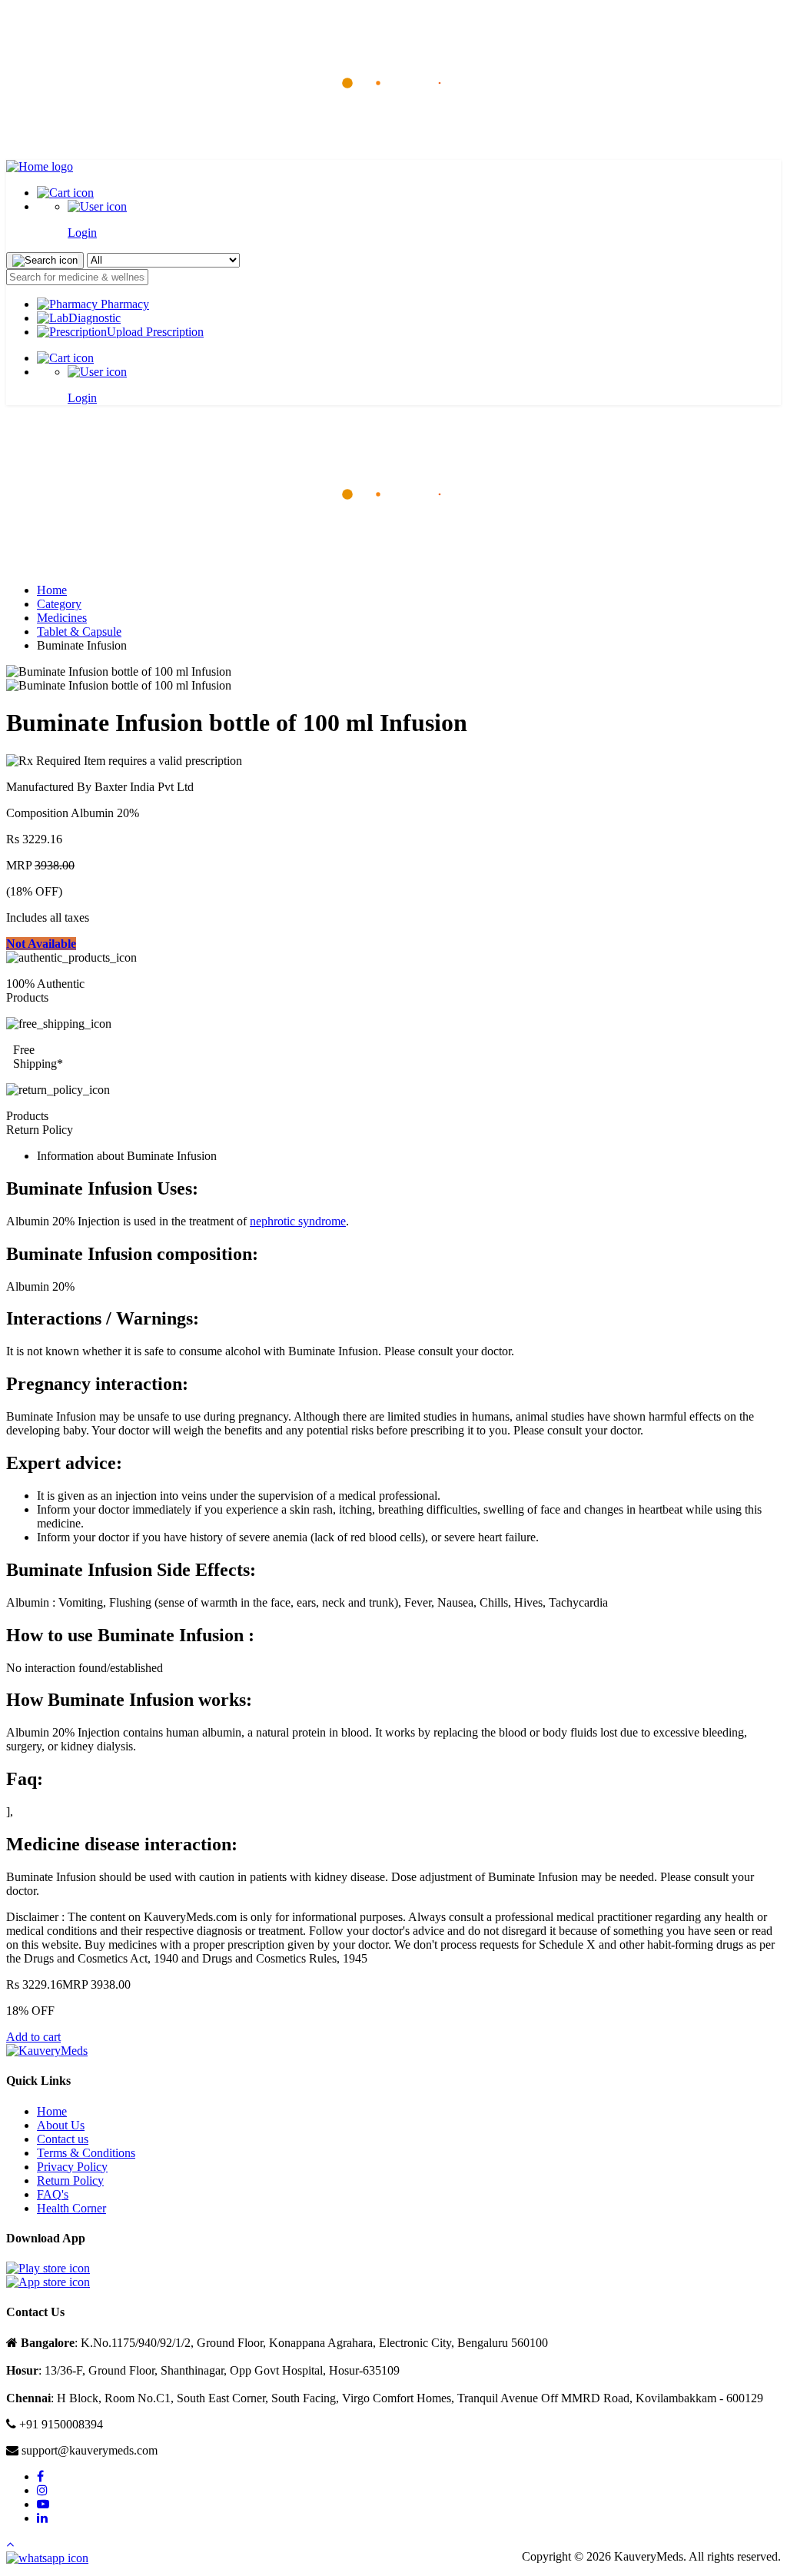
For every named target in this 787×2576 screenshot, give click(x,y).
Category (59, 604)
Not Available (41, 944)
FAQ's (53, 2194)
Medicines (62, 618)
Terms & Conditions (86, 2153)
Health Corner (71, 2208)
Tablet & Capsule (79, 632)
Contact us (63, 2139)
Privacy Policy (72, 2167)
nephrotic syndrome (298, 1221)
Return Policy (70, 2180)
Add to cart (33, 2037)
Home (52, 590)
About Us (61, 2125)
